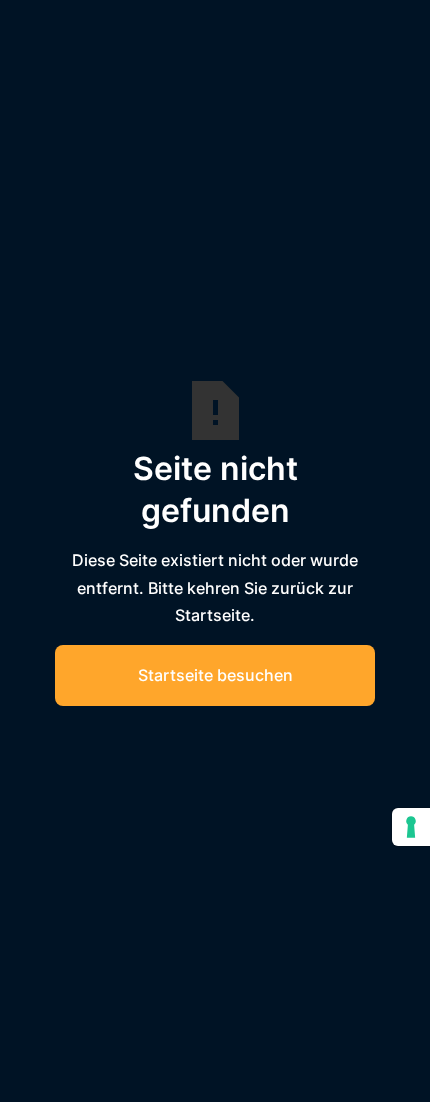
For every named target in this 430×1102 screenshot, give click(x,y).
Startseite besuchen (215, 675)
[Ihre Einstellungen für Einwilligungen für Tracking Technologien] (411, 827)
